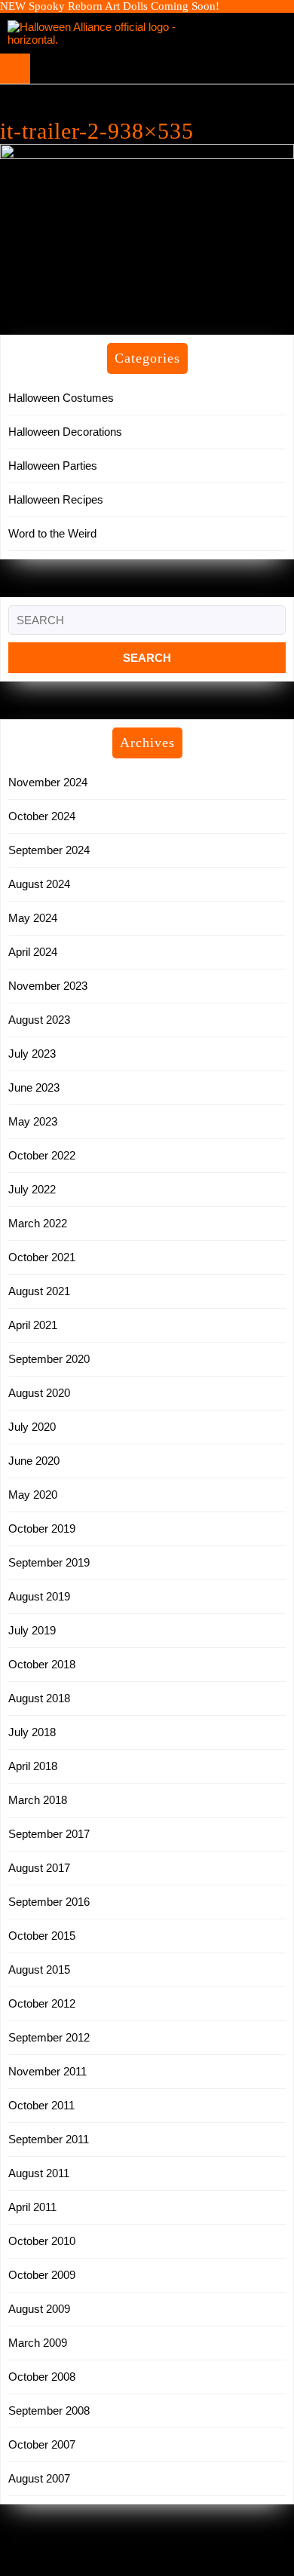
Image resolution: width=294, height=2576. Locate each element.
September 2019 (49, 1562)
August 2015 (39, 1970)
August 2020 (39, 1393)
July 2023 (32, 1054)
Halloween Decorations (65, 432)
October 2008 (42, 2377)
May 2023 (33, 1121)
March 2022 (38, 1223)
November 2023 (48, 986)
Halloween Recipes (56, 499)
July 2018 (32, 1732)
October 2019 (42, 1528)
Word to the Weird (52, 533)
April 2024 (33, 952)
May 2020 (33, 1495)
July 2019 (32, 1630)
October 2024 (42, 816)
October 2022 (42, 1155)
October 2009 (42, 2275)
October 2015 (42, 1936)
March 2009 (38, 2343)
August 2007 (39, 2478)
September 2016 (49, 1902)
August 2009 (39, 2309)
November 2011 (47, 2071)
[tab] (15, 69)
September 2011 (49, 2139)
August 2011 (39, 2173)
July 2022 (32, 1189)
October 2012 (42, 2003)
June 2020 (34, 1461)
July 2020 (32, 1427)
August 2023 (39, 1020)
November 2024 (48, 782)
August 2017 (39, 1868)
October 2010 (42, 2241)
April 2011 (32, 2207)
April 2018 (33, 1766)
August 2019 (39, 1596)
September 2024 (49, 850)
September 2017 (49, 1834)
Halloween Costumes (61, 398)
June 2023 (34, 1087)
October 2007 (42, 2444)
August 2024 (39, 884)
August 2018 (39, 1698)
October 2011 (41, 2105)
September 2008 (49, 2411)
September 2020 (49, 1359)
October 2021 (42, 1257)
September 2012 (49, 2037)
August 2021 (39, 1291)
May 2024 (33, 918)
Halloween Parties (53, 466)
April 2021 (33, 1325)
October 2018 (42, 1664)
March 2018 (38, 1800)
